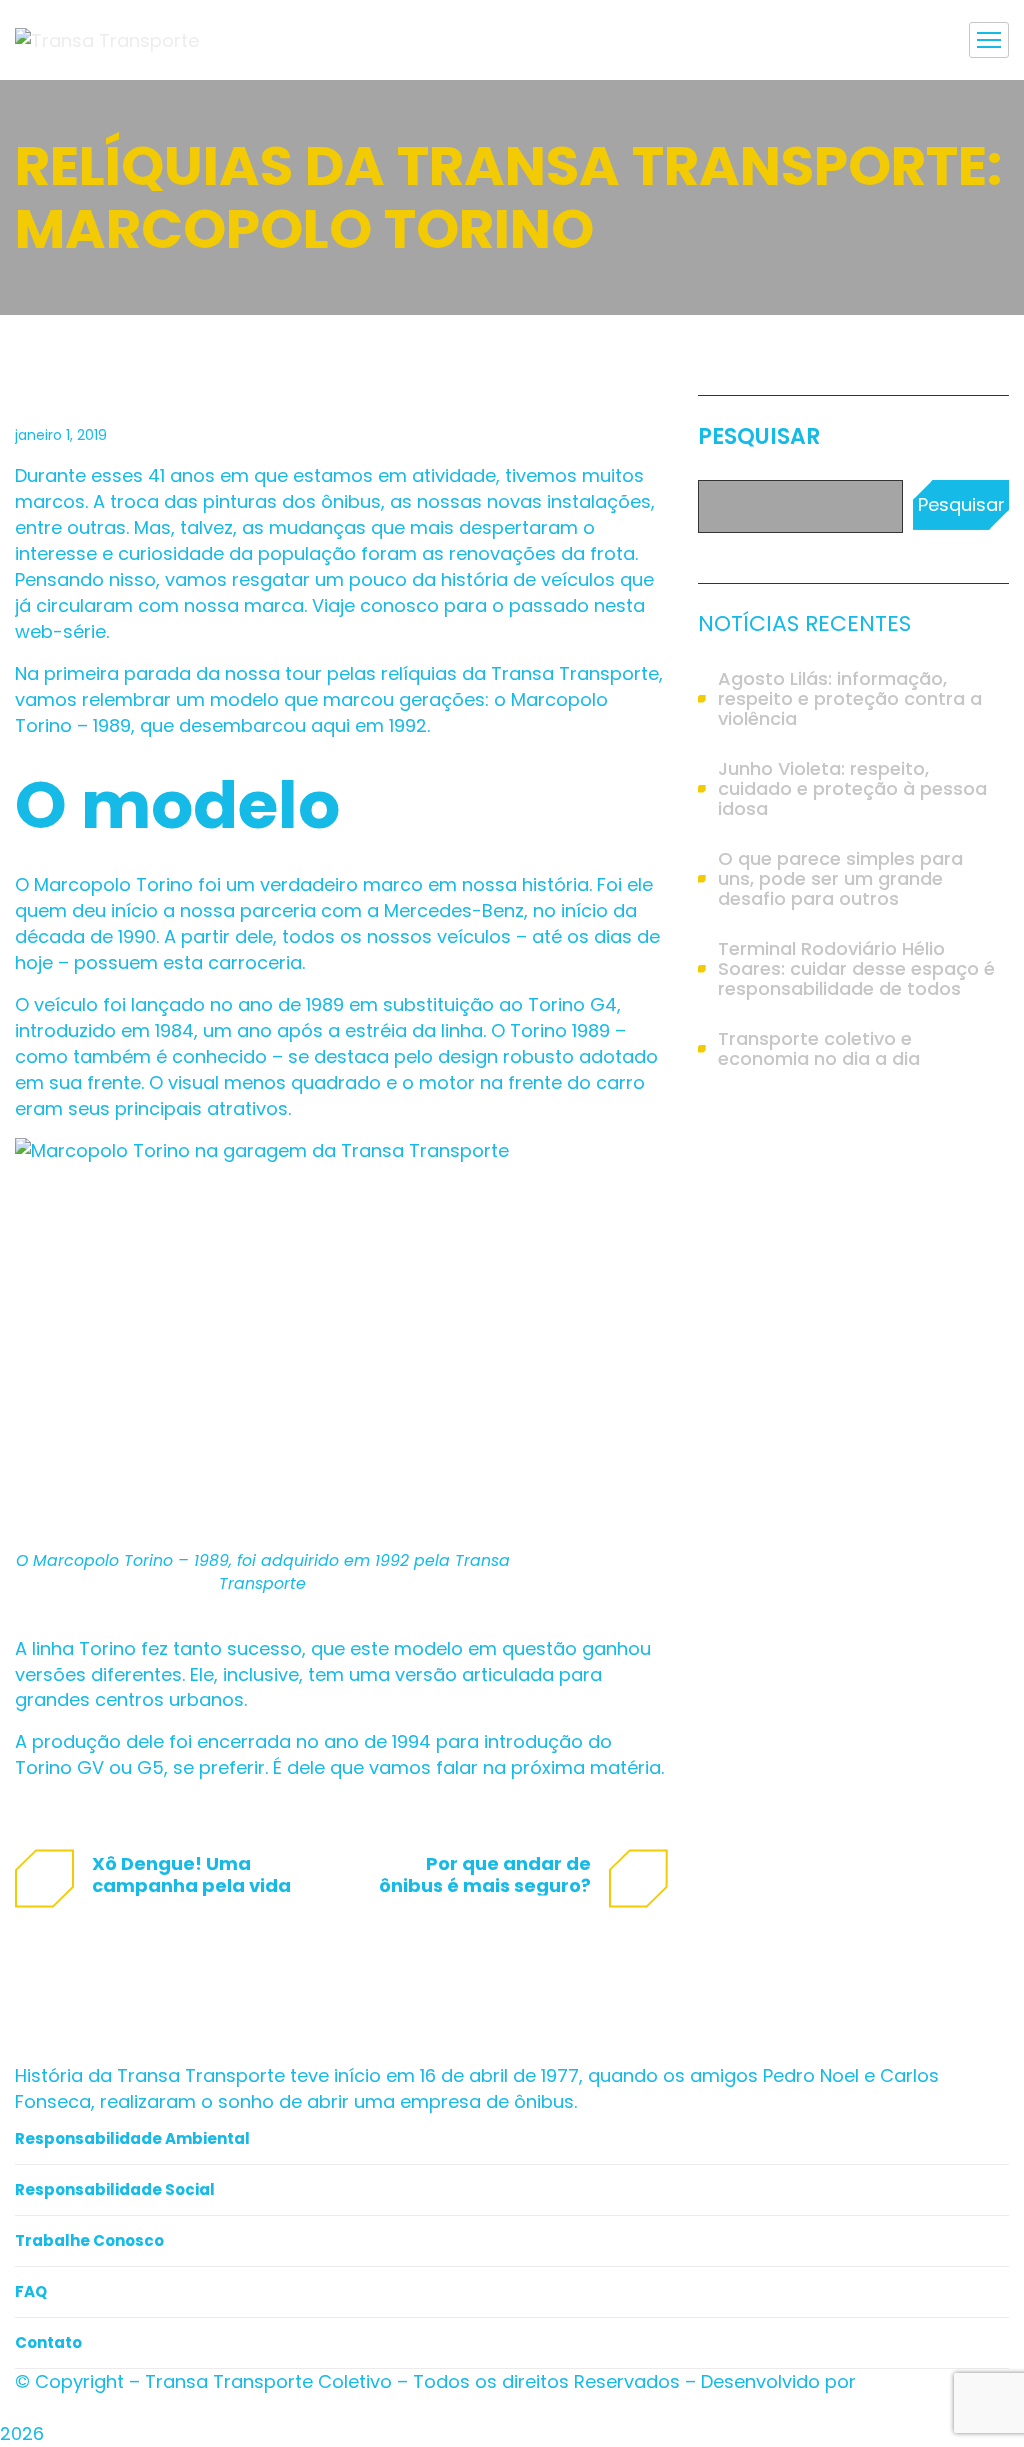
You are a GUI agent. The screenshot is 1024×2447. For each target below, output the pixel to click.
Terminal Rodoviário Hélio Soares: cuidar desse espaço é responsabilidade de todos (856, 969)
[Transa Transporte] (107, 39)
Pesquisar (759, 437)
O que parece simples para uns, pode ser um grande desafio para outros (840, 879)
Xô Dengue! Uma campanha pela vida (191, 1874)
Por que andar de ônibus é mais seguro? (484, 1874)
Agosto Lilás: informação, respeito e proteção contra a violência (850, 699)
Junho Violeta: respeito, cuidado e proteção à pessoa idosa (852, 789)
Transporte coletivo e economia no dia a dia (819, 1049)
